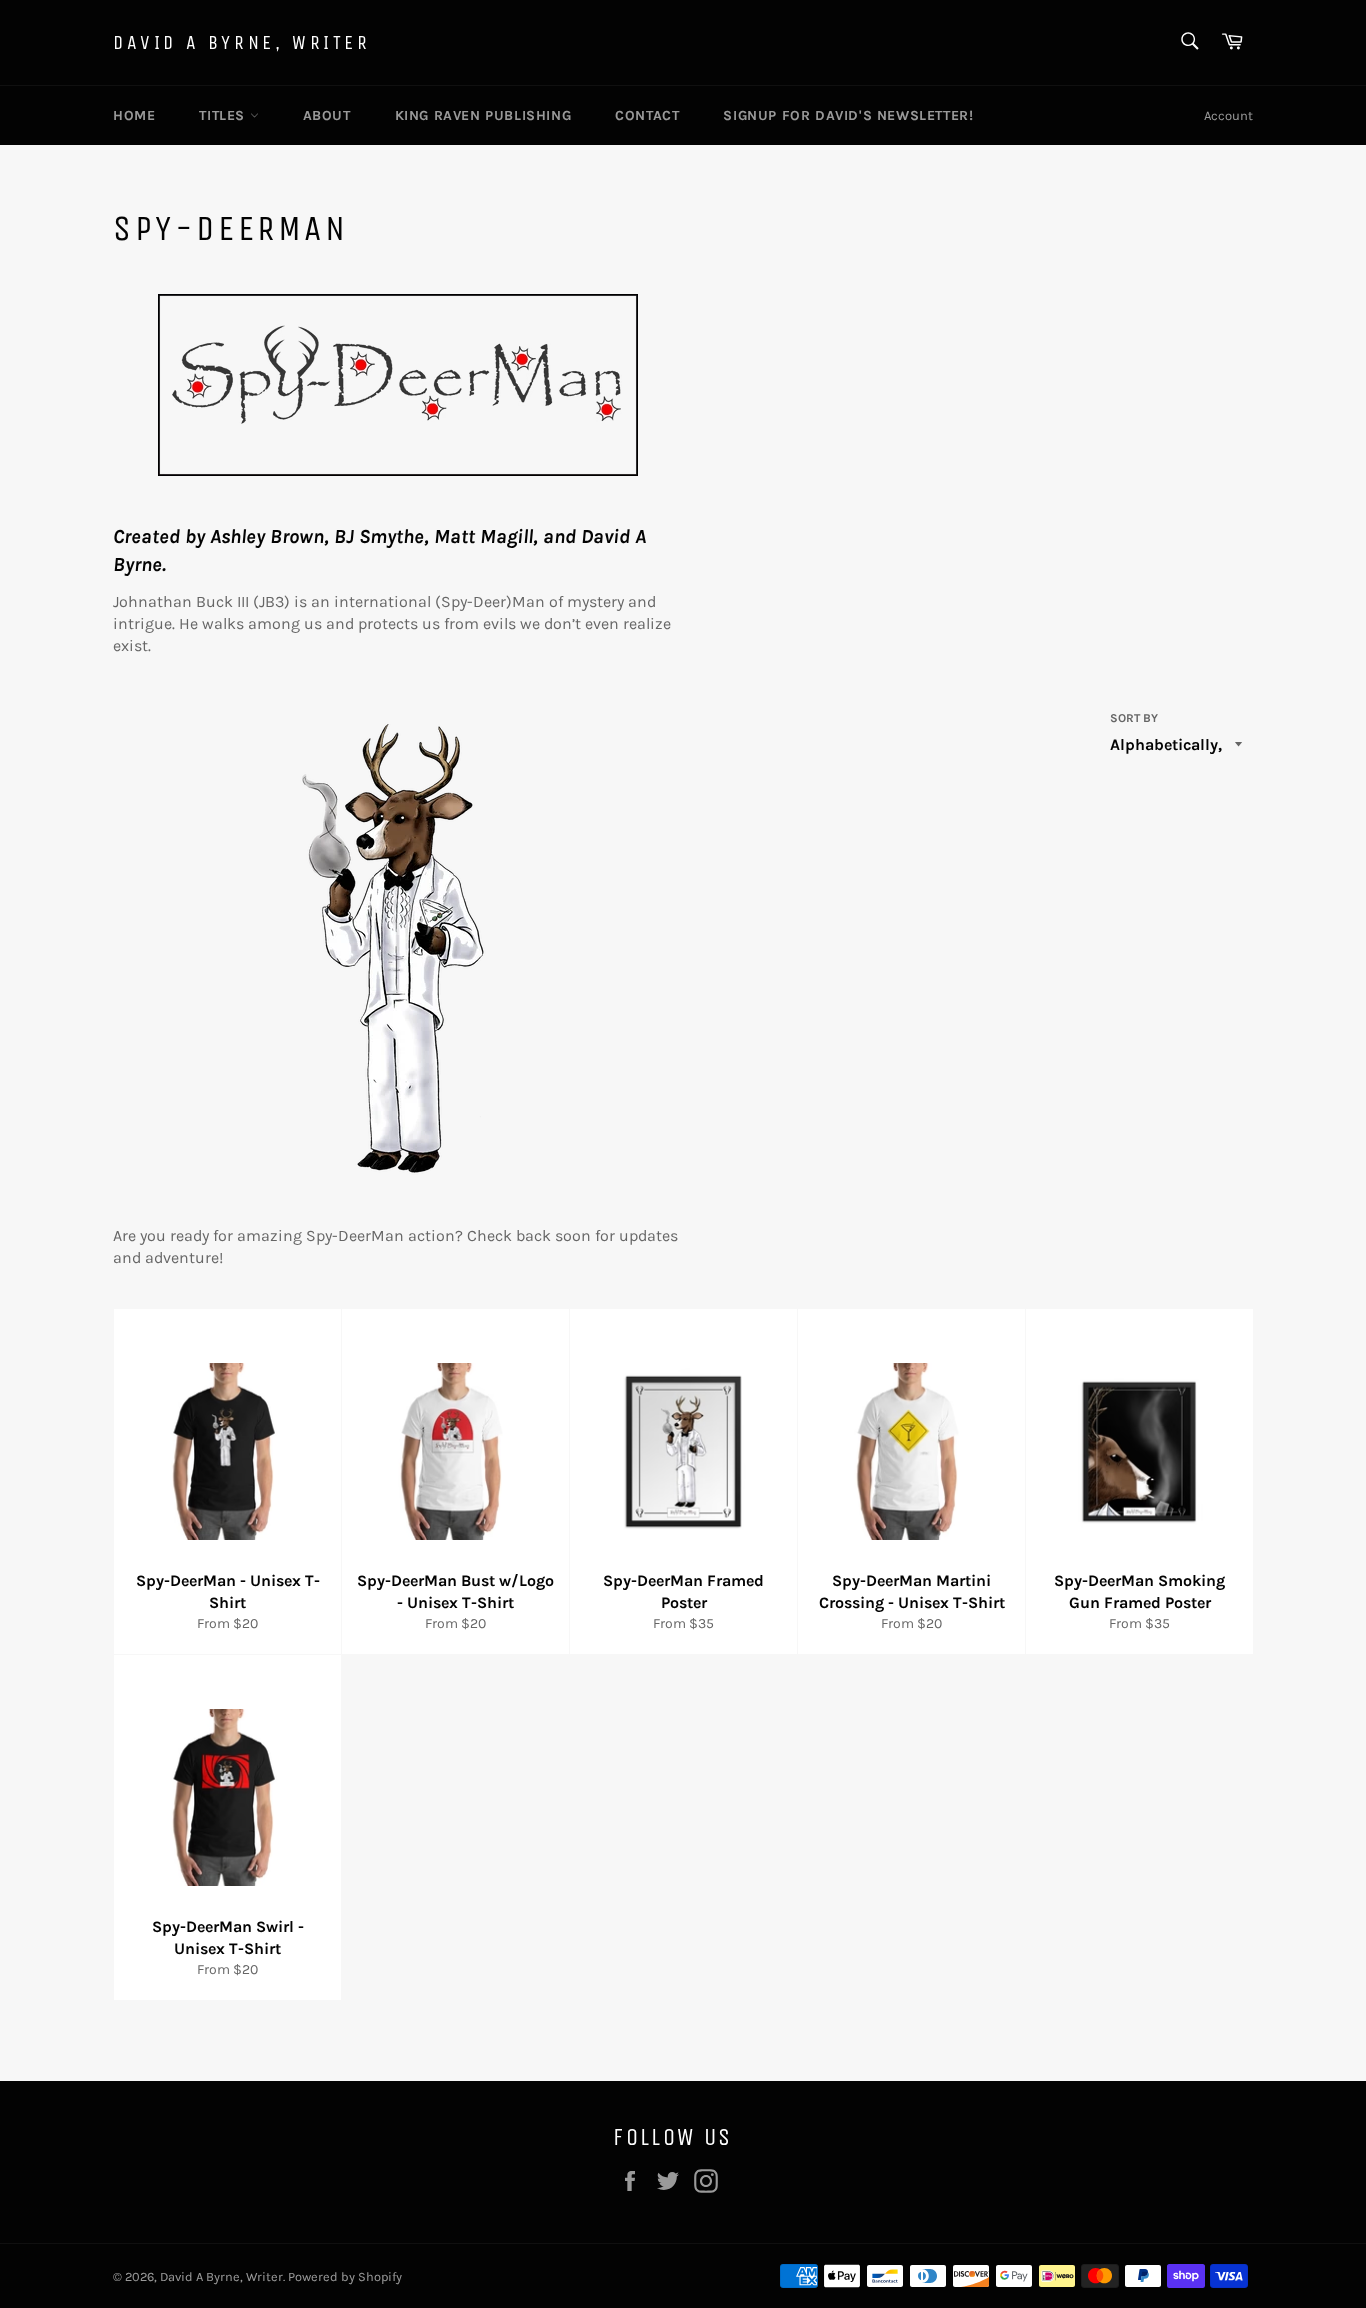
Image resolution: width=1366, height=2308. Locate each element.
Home (134, 115)
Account (1228, 115)
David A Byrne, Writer (242, 42)
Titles (224, 115)
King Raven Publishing (483, 115)
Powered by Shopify (345, 2276)
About (327, 115)
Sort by (1134, 718)
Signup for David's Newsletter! (848, 115)
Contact (647, 115)
